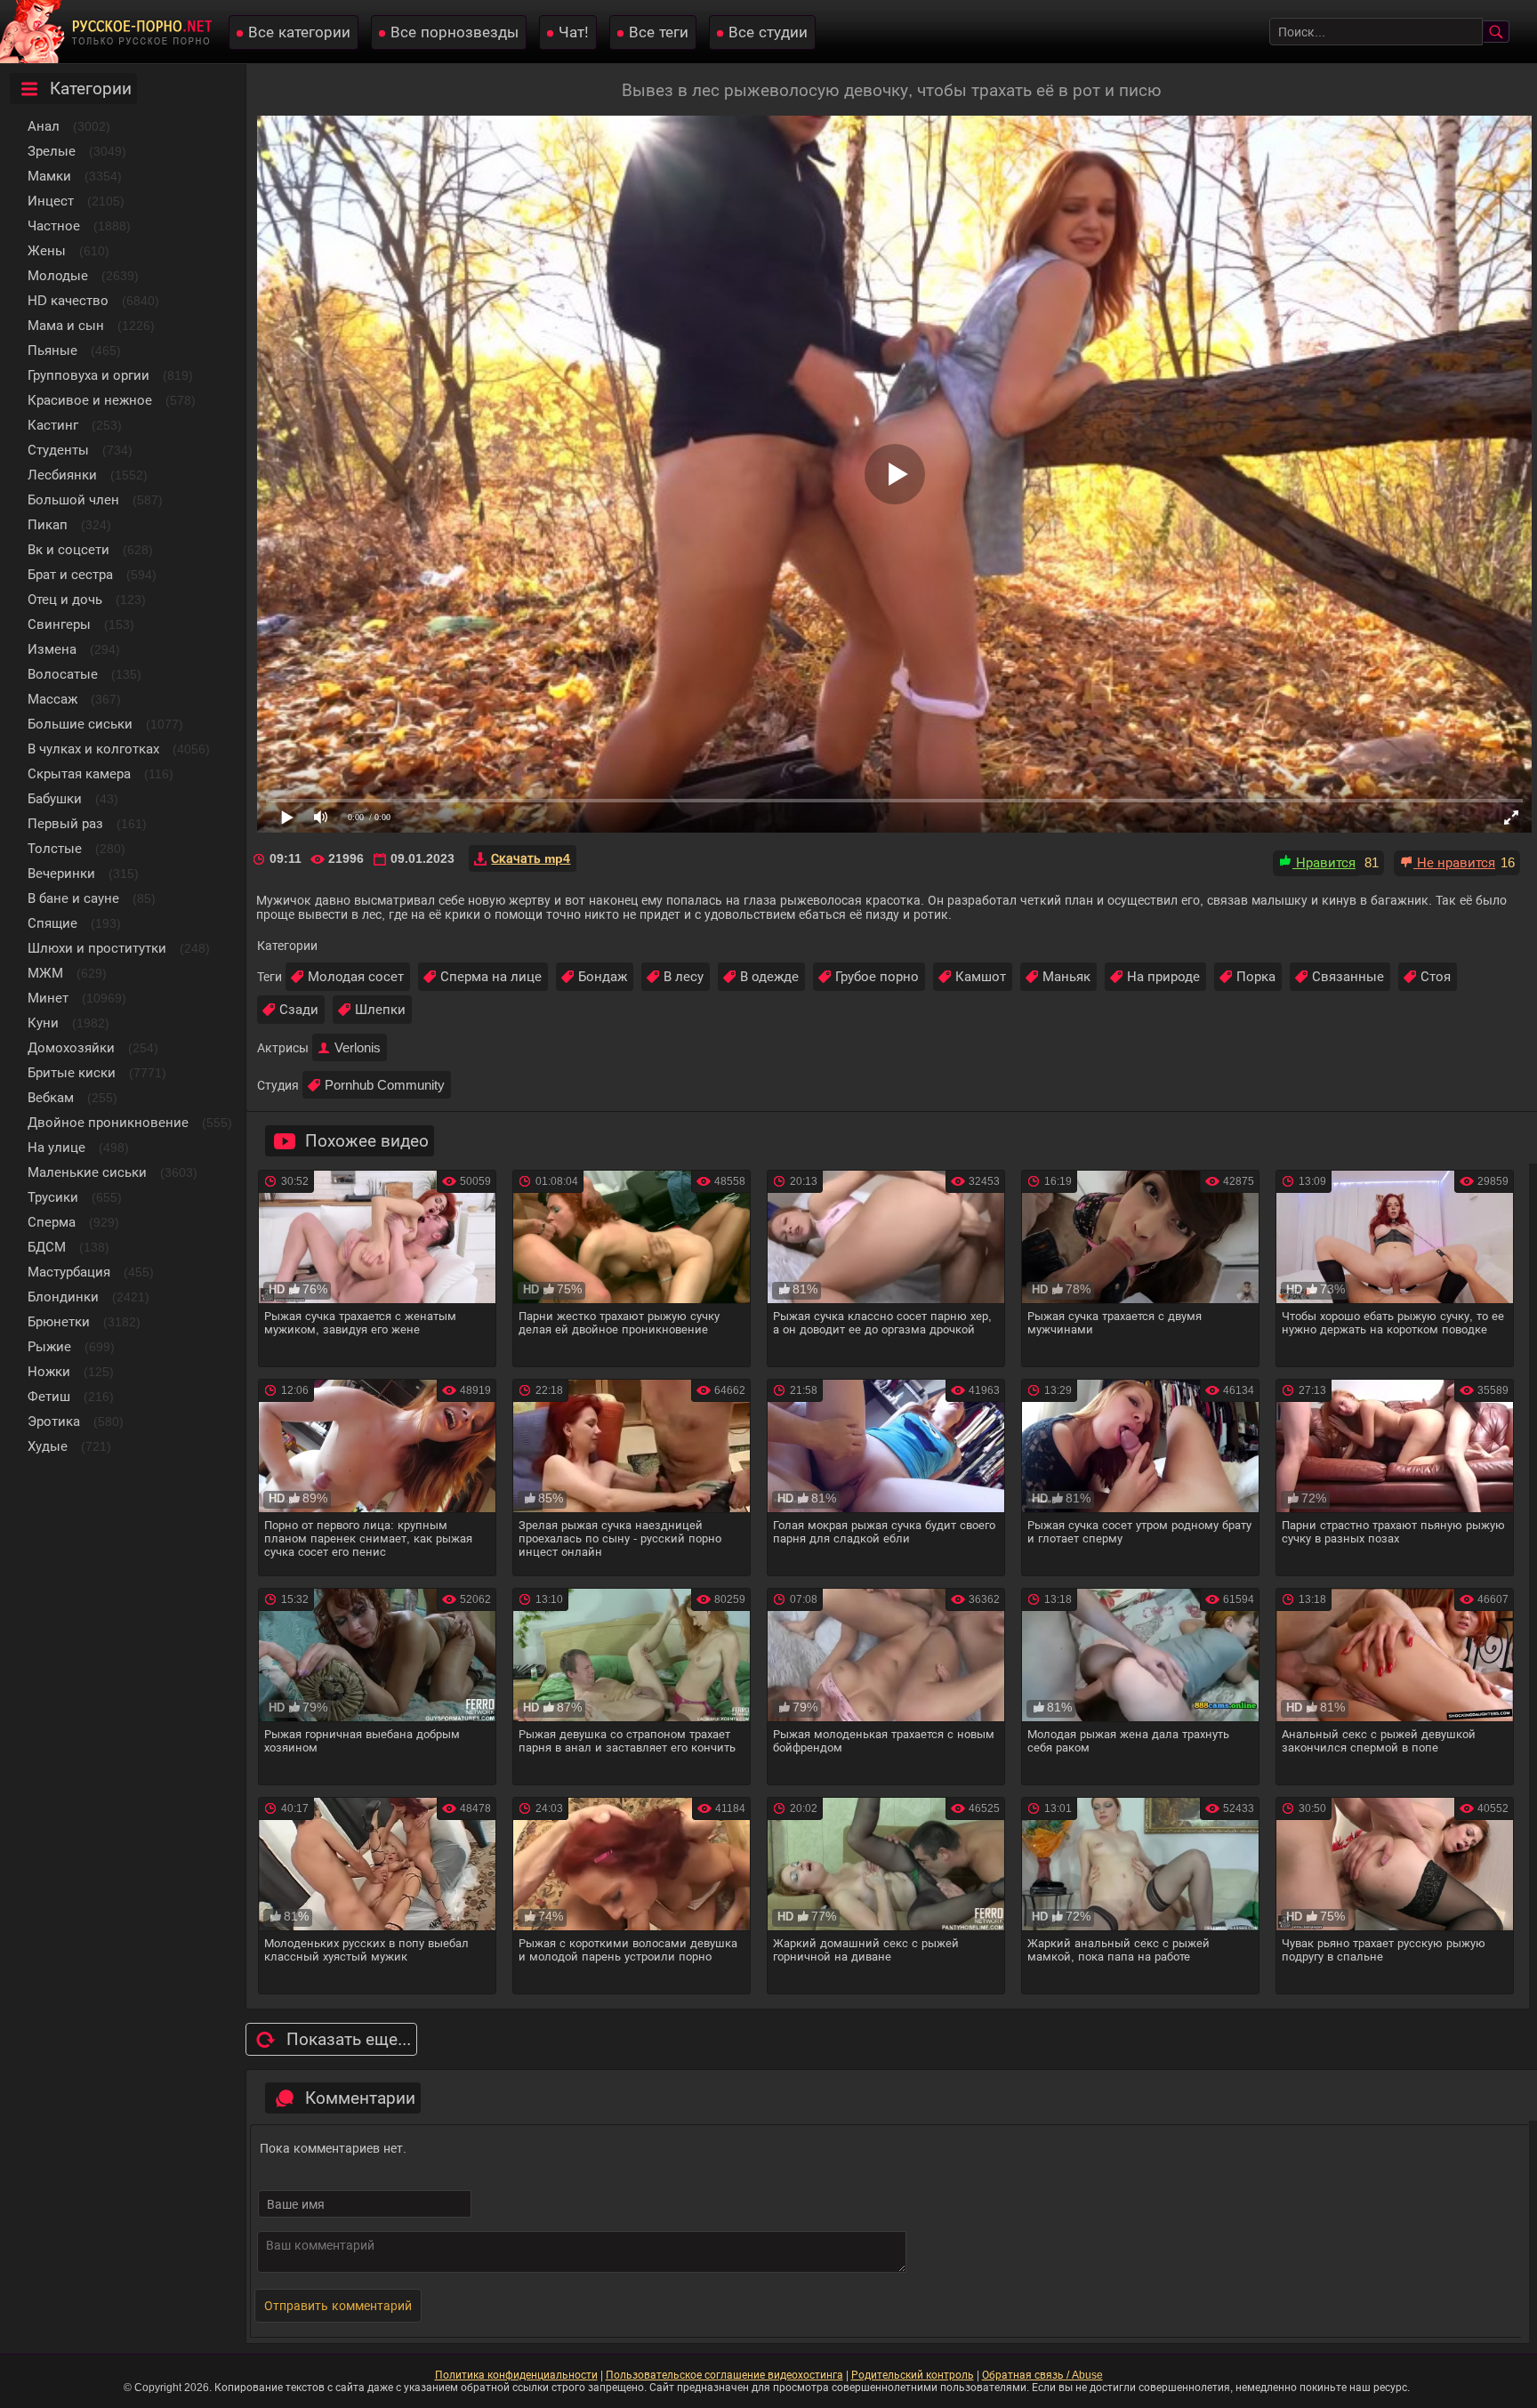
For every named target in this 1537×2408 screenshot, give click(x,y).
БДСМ (47, 1247)
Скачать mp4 (531, 858)
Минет (48, 998)
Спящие (52, 923)
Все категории (299, 32)
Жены (47, 250)
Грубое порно (877, 976)
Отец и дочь (65, 599)
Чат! (574, 32)
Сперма (52, 1222)
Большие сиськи (80, 724)
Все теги (659, 32)
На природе (1163, 976)
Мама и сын (66, 325)
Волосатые (63, 674)
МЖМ (45, 973)
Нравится (1324, 862)
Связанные (1348, 976)
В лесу (684, 976)
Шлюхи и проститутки (97, 948)
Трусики (53, 1197)
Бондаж (603, 976)
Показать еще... (349, 2039)
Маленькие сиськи (87, 1172)
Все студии (768, 32)
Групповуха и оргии (89, 375)
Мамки (49, 176)
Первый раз (65, 823)
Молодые (58, 275)
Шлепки (380, 1009)
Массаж (52, 699)
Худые (48, 1446)
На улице (56, 1147)
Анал (44, 126)
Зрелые (52, 151)
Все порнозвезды (455, 32)
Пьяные (52, 350)
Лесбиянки (62, 475)
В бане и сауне (73, 898)
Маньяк (1066, 976)
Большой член (73, 499)
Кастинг (53, 425)
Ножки (49, 1371)
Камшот (981, 976)
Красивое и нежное (90, 400)
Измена (52, 649)
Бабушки (55, 798)
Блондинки (63, 1297)
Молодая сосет (356, 976)
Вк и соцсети (68, 549)
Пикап (48, 524)
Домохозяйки (71, 1047)
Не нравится (1454, 862)
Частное (54, 225)
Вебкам (51, 1097)
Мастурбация (69, 1272)
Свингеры (59, 624)
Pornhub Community (385, 1085)
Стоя (1436, 976)
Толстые (55, 848)
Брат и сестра (70, 574)
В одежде (769, 976)
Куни (43, 1023)
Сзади (299, 1009)
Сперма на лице (491, 976)
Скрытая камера (79, 773)
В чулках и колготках (93, 749)
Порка (1256, 976)
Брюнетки (59, 1321)
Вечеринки (61, 873)
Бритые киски (72, 1072)
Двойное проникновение (108, 1122)
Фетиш (49, 1396)
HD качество (68, 300)
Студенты (58, 450)
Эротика (54, 1421)
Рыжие (49, 1346)
